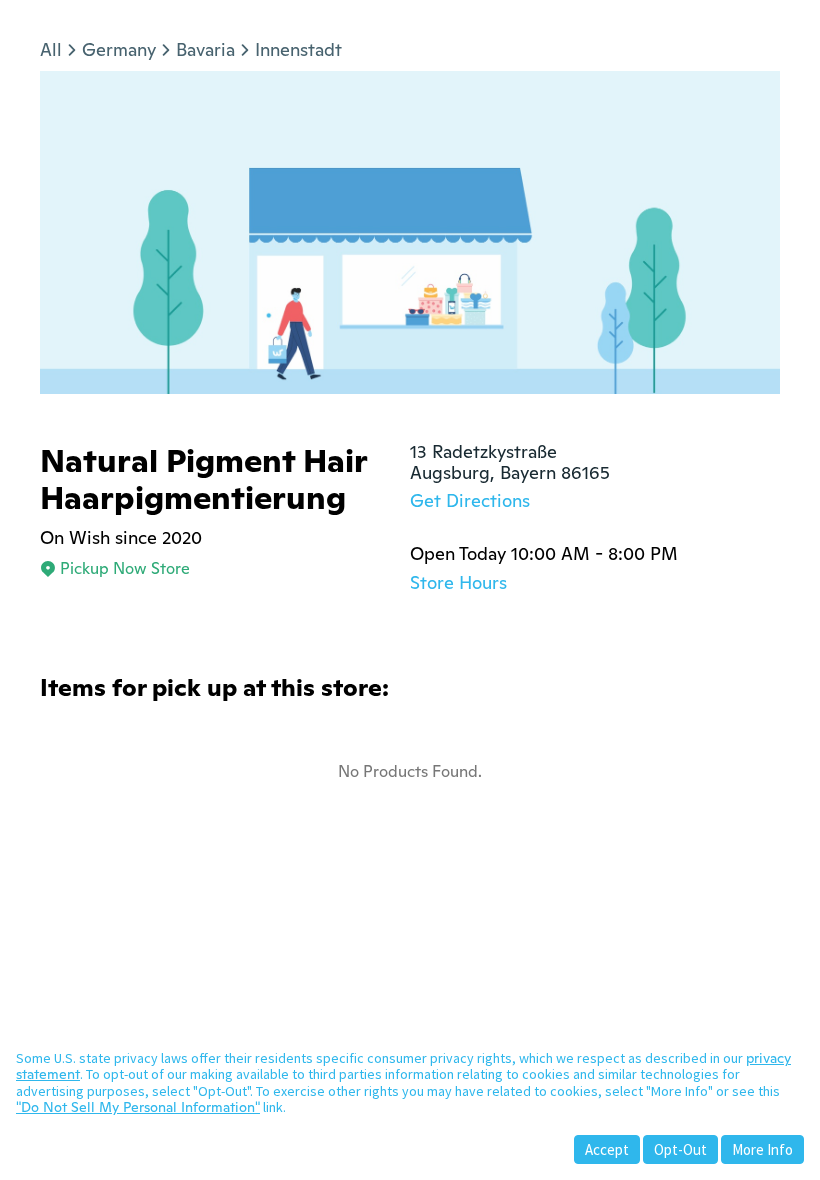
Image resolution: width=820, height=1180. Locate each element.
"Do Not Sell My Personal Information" (138, 1107)
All (51, 49)
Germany (119, 49)
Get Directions (470, 500)
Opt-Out (680, 1149)
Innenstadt (298, 49)
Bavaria (205, 49)
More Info (762, 1149)
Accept (607, 1149)
